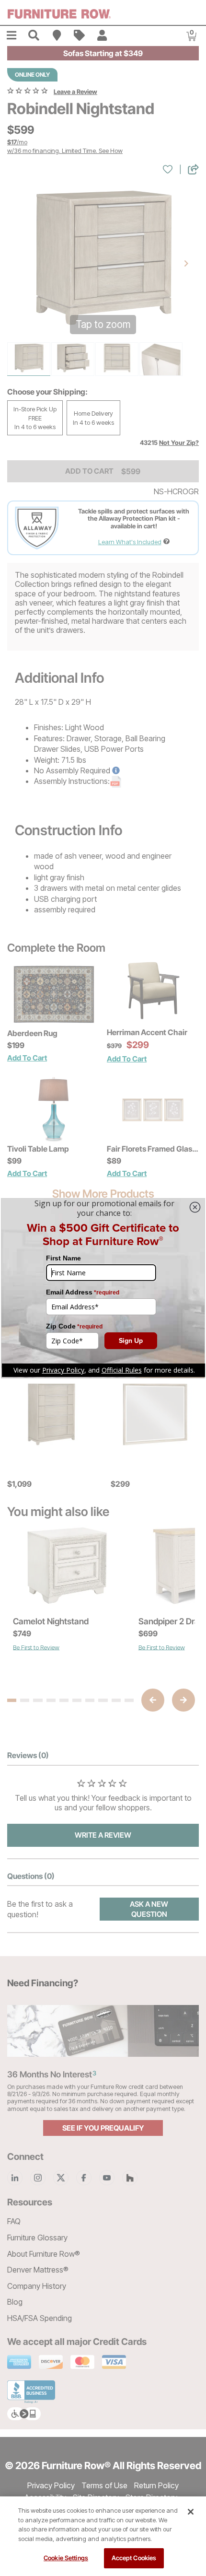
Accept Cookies (134, 2558)
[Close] (191, 2512)
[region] (103, 2536)
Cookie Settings (66, 2558)
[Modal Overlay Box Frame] (103, 1288)
